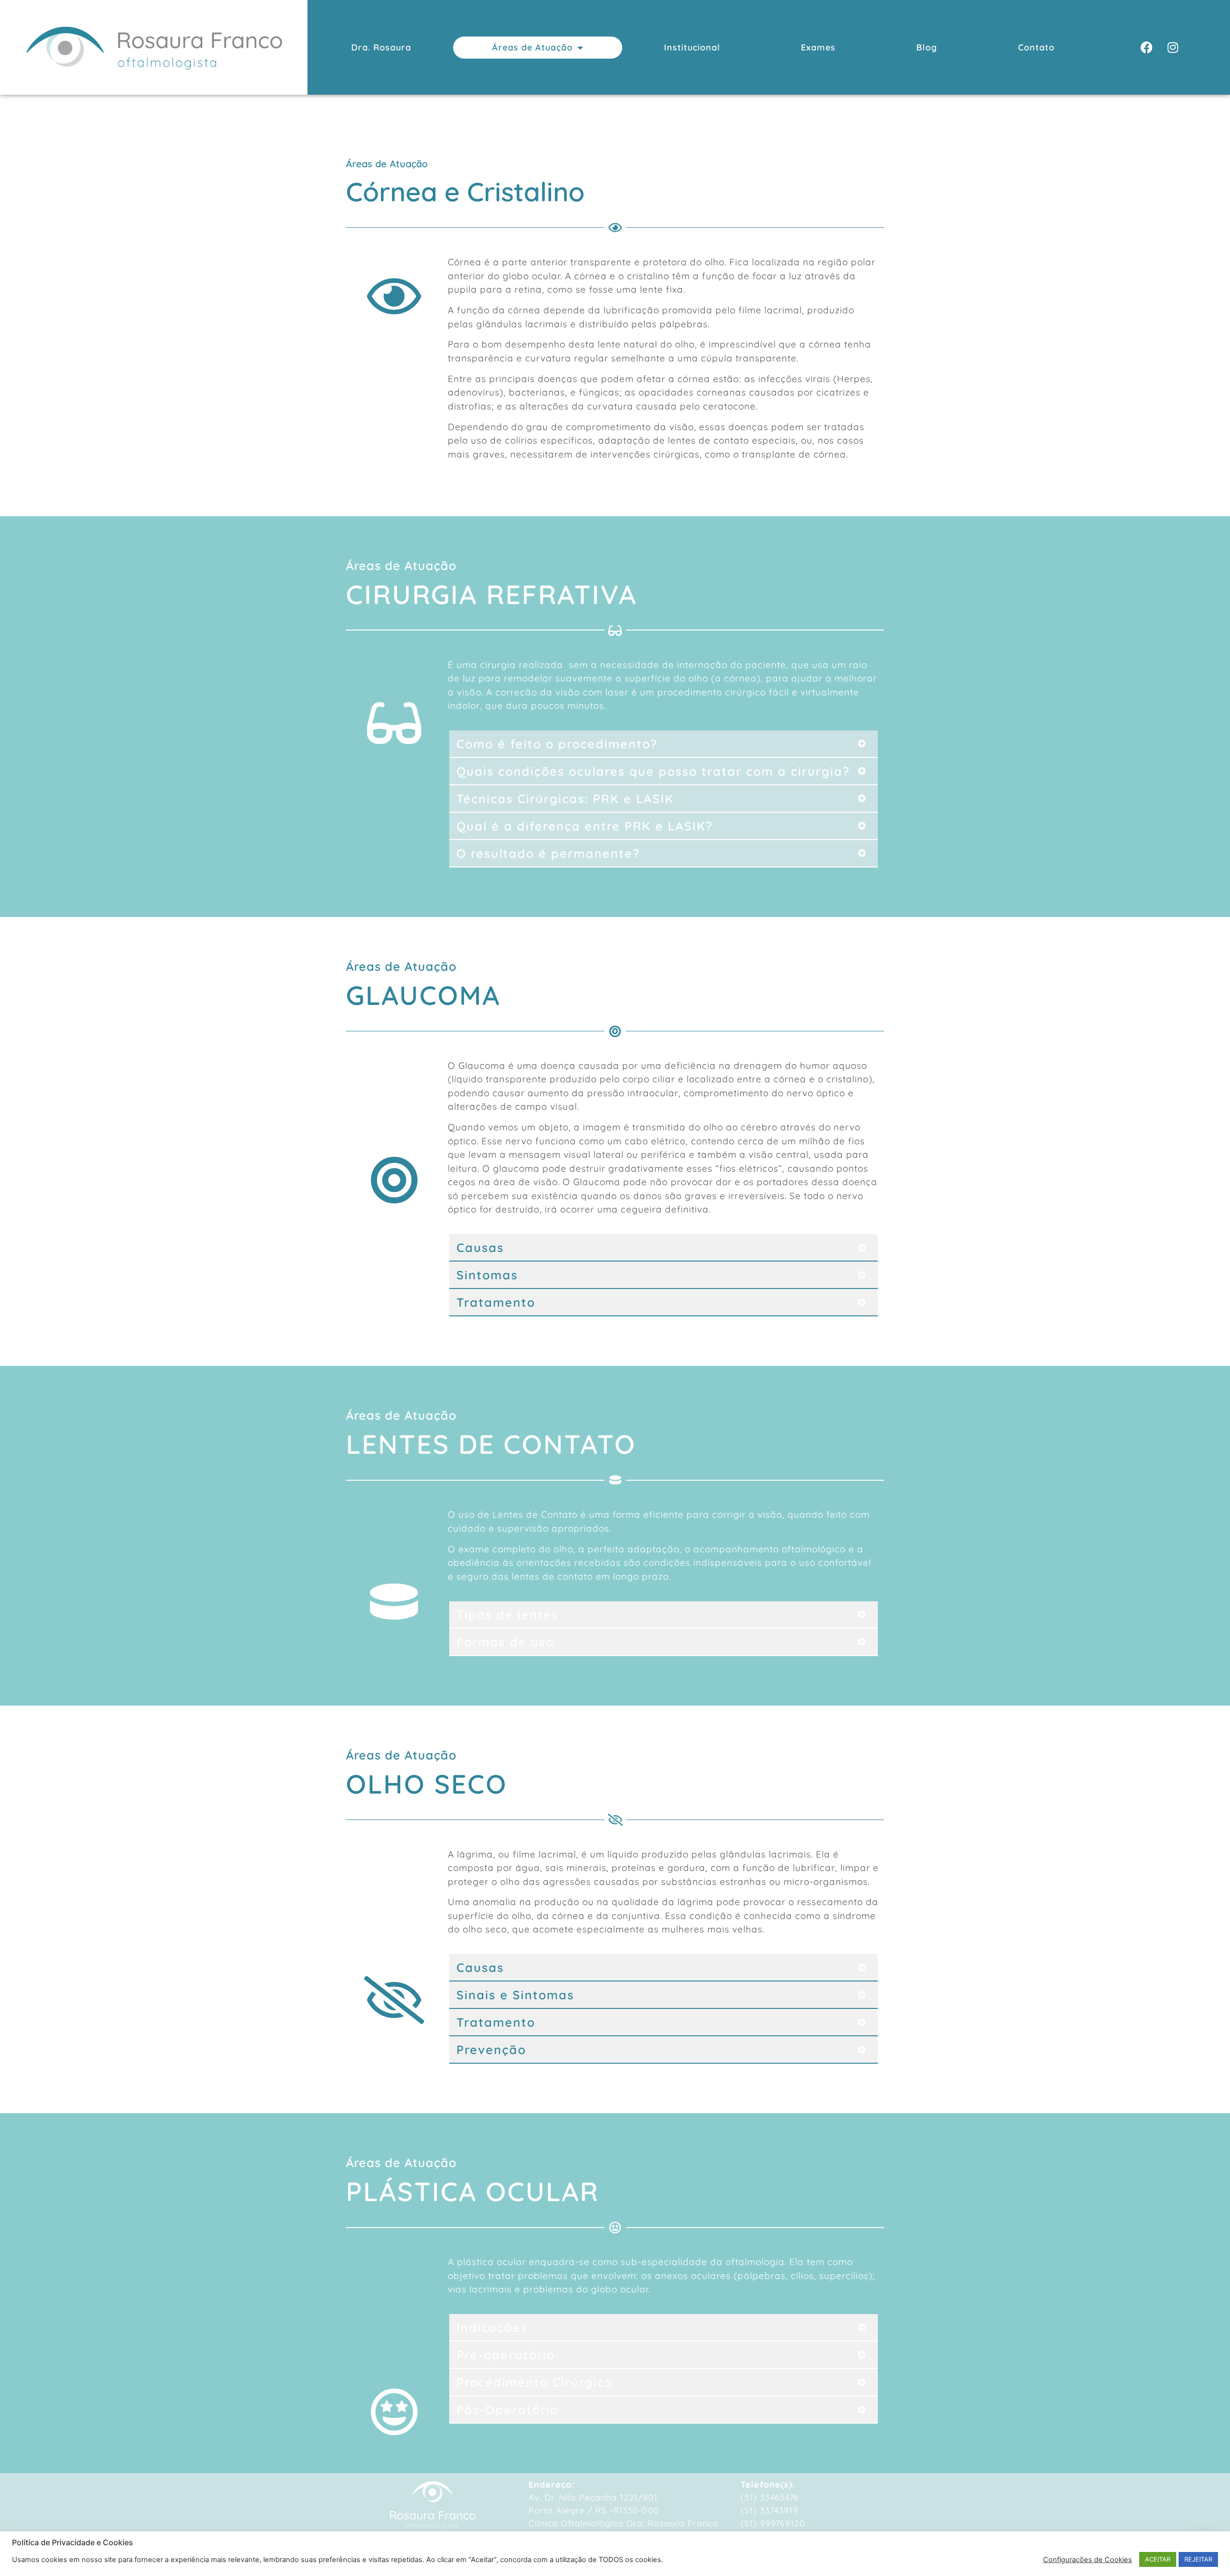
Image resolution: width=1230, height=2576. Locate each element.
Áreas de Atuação (532, 47)
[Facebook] (1146, 48)
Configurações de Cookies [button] (1088, 2560)
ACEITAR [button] (1158, 2559)
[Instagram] (1173, 48)
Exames (818, 47)
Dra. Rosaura (381, 47)
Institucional (692, 47)
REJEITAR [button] (1198, 2559)
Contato (1036, 47)
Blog (927, 47)
